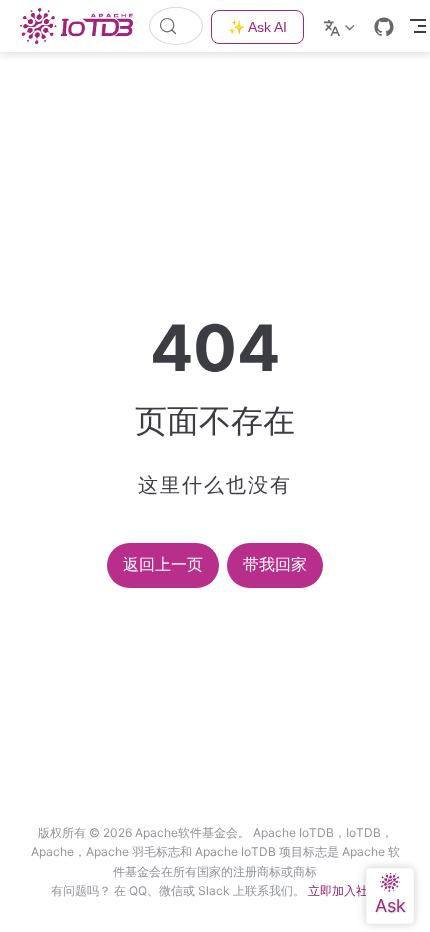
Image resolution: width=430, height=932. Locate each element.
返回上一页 (163, 564)
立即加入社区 (344, 890)
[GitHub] (384, 27)
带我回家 (275, 564)
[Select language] (341, 26)
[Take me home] (82, 26)
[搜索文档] (176, 26)
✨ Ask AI (257, 27)
